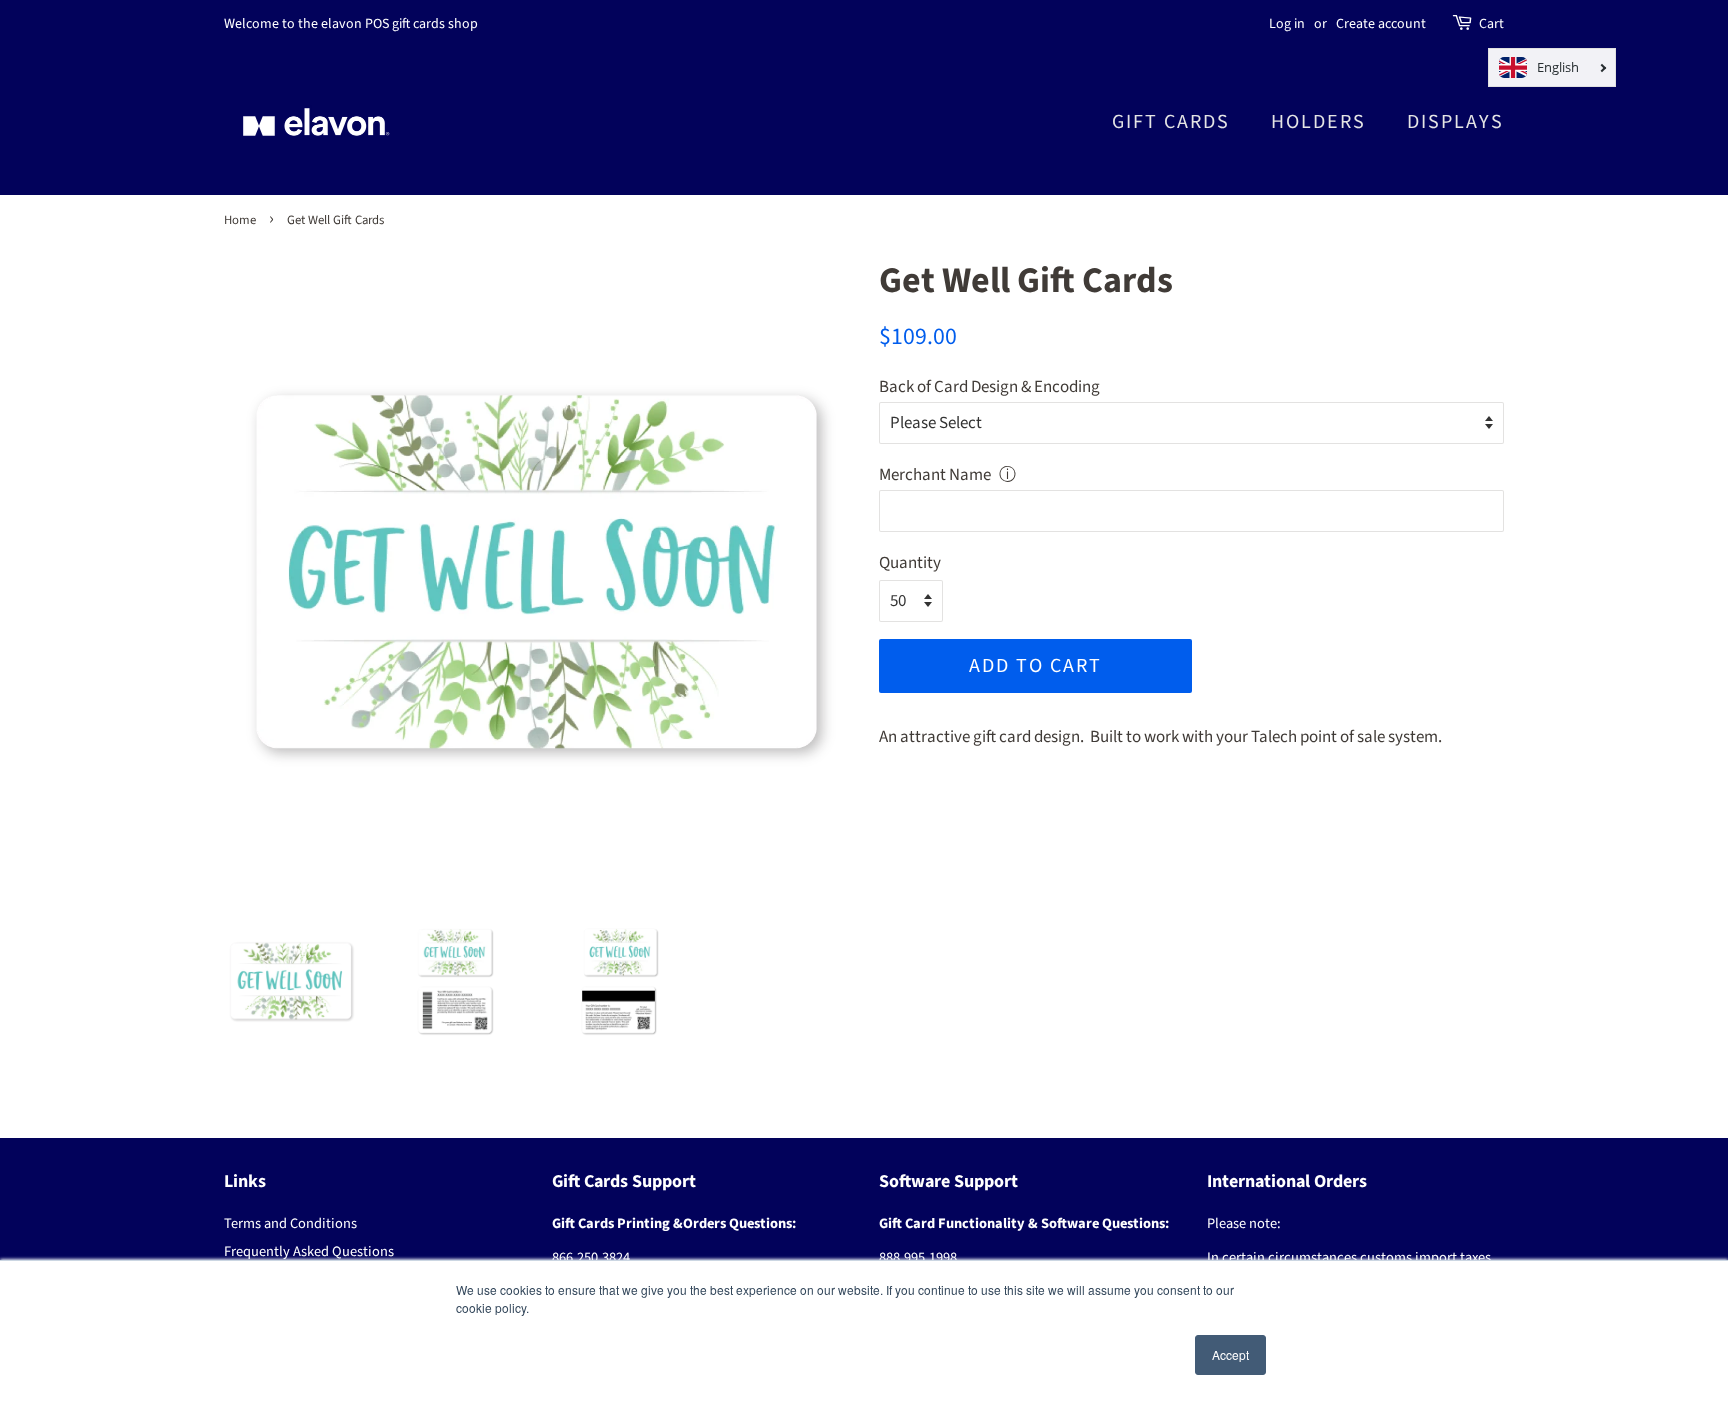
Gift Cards (1171, 122)
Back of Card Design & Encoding (989, 387)
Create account (1381, 24)
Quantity (910, 563)
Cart (1491, 24)
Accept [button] (1230, 1354)
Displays (1455, 122)
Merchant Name (935, 475)
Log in (1287, 24)
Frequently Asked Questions (309, 1251)
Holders (1318, 122)
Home (240, 220)
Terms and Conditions (290, 1223)
